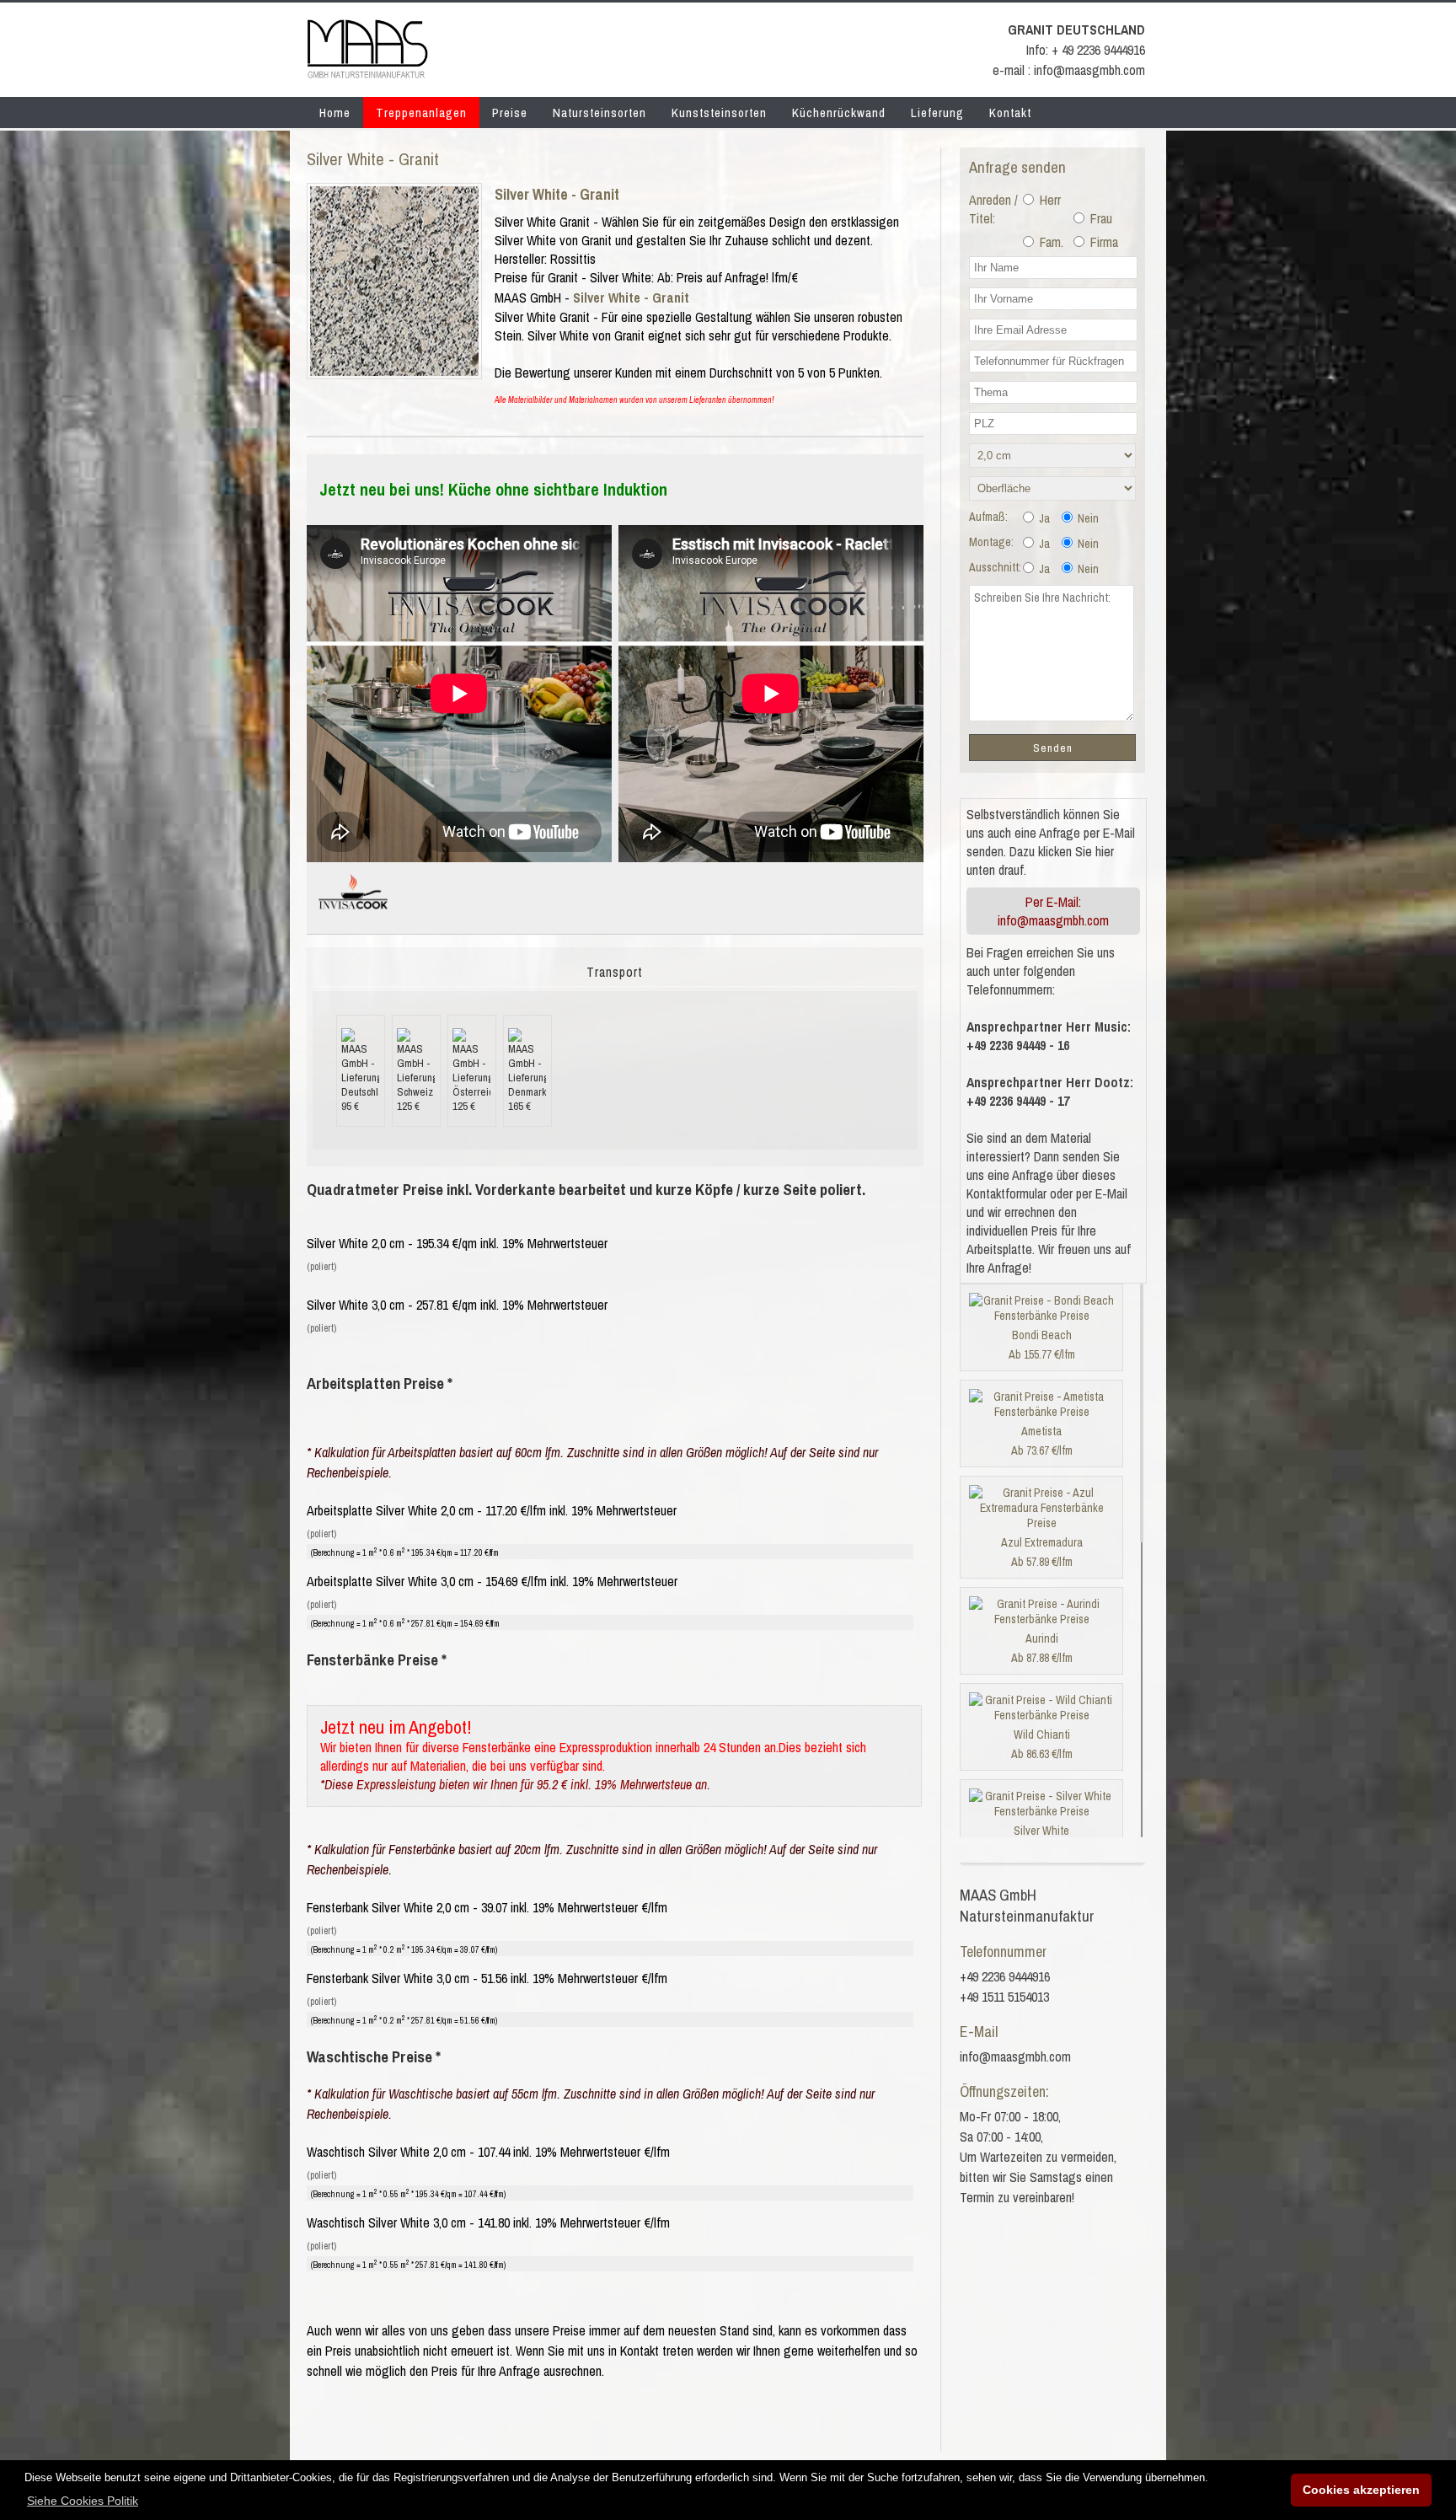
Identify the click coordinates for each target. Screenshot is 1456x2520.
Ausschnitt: (995, 567)
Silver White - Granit (557, 194)
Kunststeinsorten (719, 113)
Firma (1103, 242)
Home (335, 113)
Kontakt (1010, 113)
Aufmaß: (988, 517)
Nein (1087, 518)
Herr (1049, 200)
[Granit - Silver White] (394, 371)
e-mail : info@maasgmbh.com (1069, 70)
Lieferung (937, 113)
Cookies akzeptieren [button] (1361, 2490)
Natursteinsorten (600, 113)
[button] (83, 2501)
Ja (1043, 518)
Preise (510, 113)
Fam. (1050, 242)
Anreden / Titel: (993, 209)
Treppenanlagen (421, 113)
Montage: (991, 542)
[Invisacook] (353, 916)
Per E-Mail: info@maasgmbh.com (1053, 911)
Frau (1100, 218)
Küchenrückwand (839, 113)
